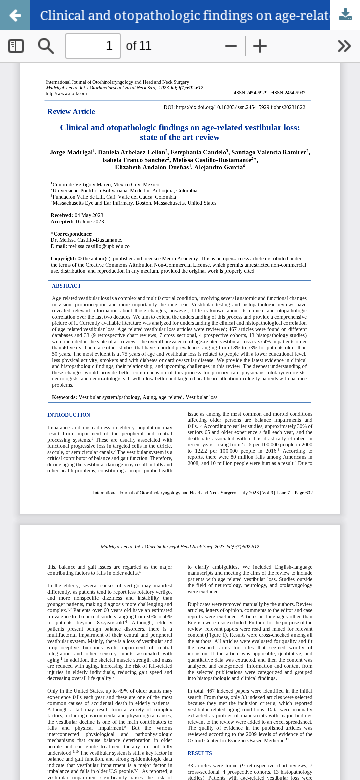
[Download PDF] (345, 15)
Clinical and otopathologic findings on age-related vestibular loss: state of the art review (200, 15)
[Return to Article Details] (15, 15)
